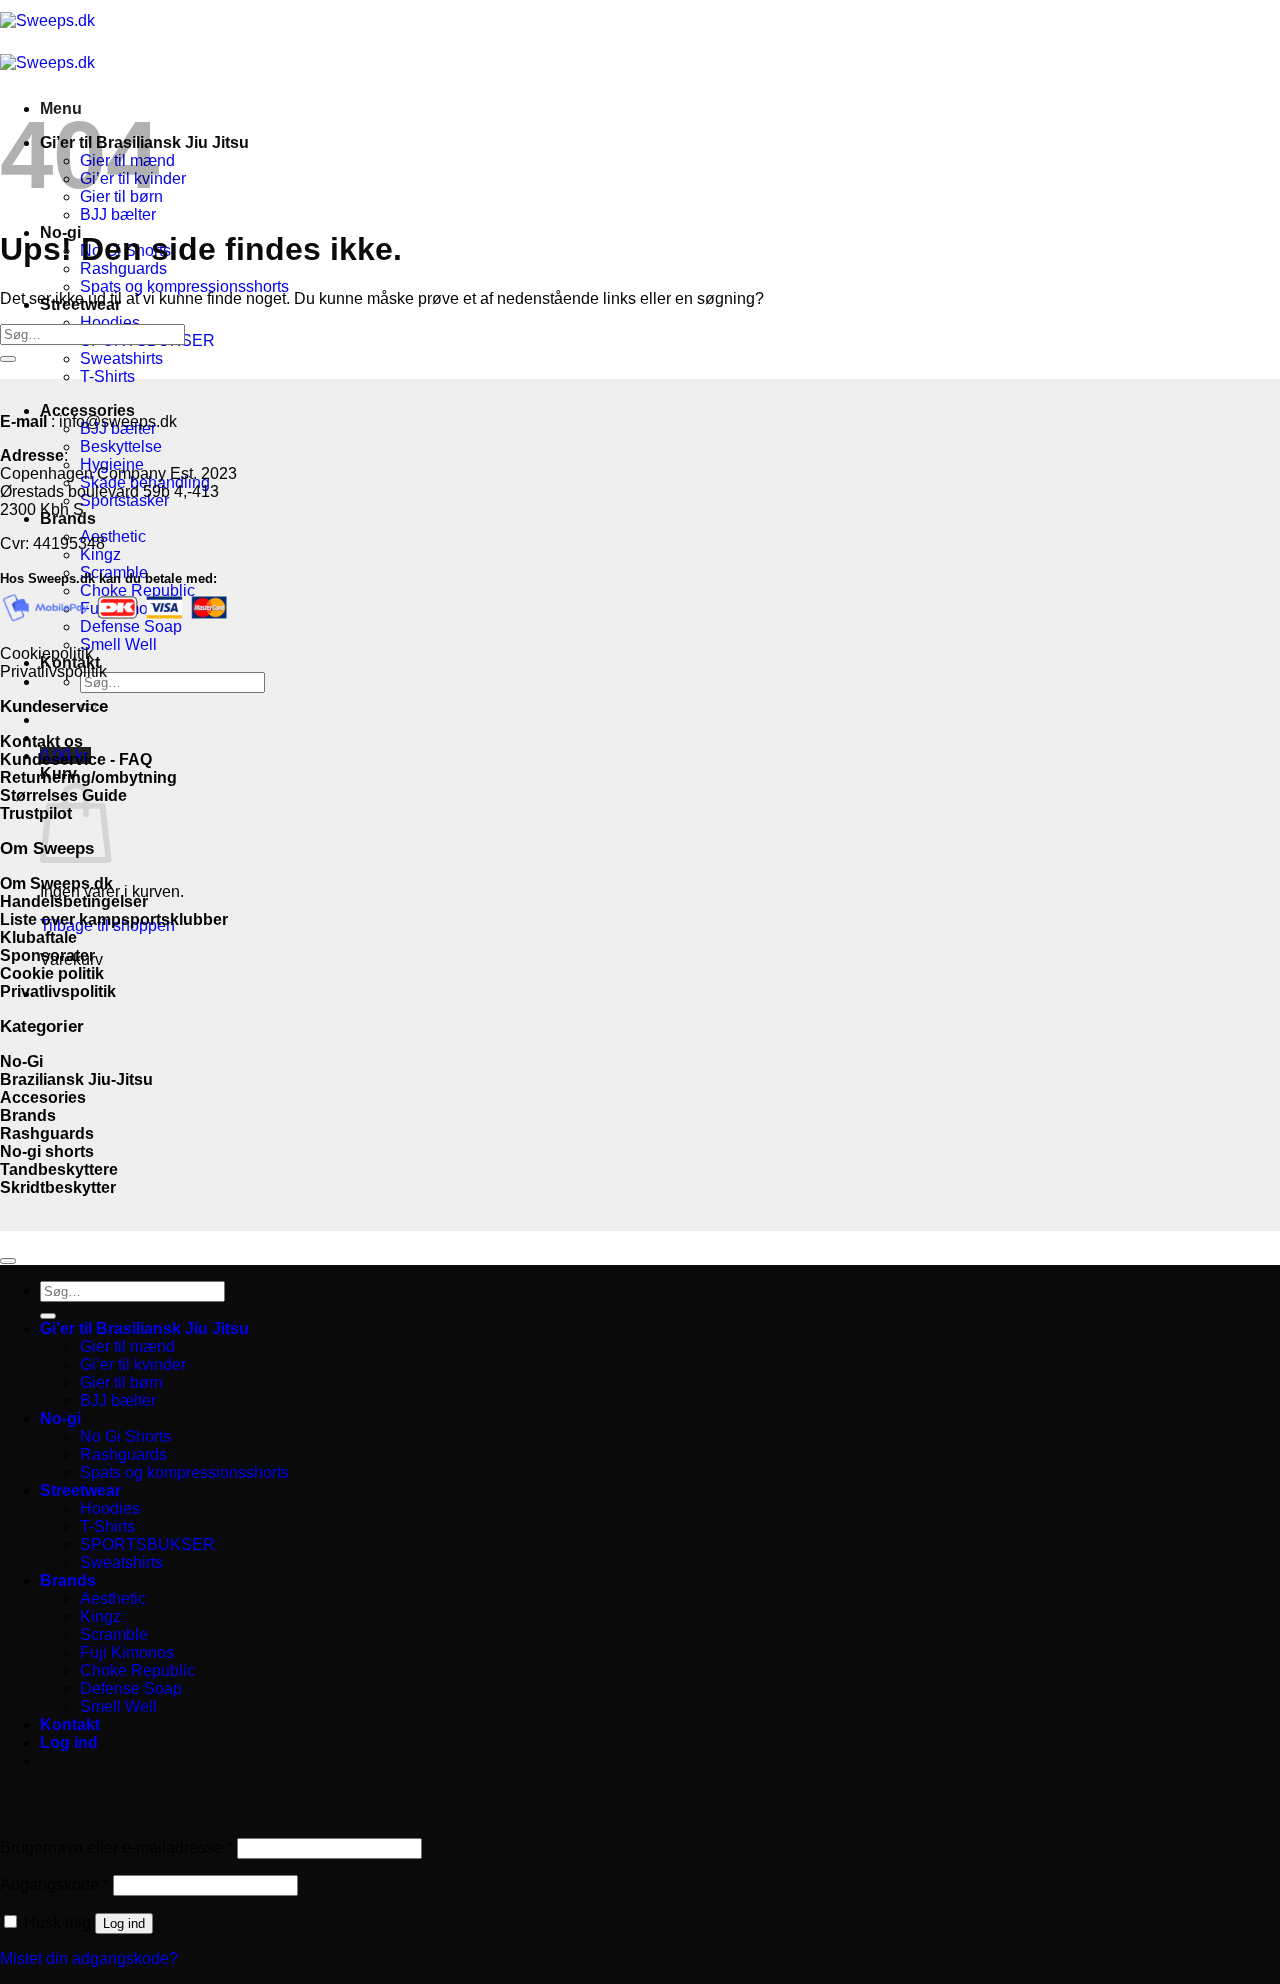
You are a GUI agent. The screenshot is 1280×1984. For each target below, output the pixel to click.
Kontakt (70, 1724)
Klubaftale (38, 937)
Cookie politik (52, 973)
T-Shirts (107, 376)
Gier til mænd (127, 1346)
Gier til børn (121, 1382)
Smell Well (118, 644)
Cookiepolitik (46, 653)
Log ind (124, 1923)
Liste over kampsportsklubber (114, 919)
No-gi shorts (47, 1151)
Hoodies (110, 322)
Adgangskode (54, 1884)
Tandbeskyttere (59, 1169)
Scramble (114, 1634)
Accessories (87, 410)
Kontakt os (41, 741)
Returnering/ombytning (88, 777)
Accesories (43, 1097)
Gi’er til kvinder (133, 1364)
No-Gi (21, 1061)
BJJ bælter (118, 214)
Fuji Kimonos (127, 1652)
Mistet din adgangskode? (89, 1958)
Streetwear (80, 1490)
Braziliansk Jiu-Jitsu (78, 1079)
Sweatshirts (121, 358)
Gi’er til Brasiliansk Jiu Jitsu (144, 1328)
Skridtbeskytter (58, 1187)
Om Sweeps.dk (56, 883)
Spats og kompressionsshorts (184, 286)
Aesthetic (113, 536)
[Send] (8, 359)
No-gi (60, 1418)
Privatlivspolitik (53, 671)
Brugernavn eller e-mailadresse (116, 1847)
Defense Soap (131, 1688)
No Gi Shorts (125, 1436)
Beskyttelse (121, 446)
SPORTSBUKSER (147, 1544)
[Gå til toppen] (8, 1261)
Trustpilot (36, 813)
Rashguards (123, 268)
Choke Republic (137, 1670)
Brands (28, 1115)
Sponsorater (49, 955)
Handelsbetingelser (74, 901)
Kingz (100, 554)
